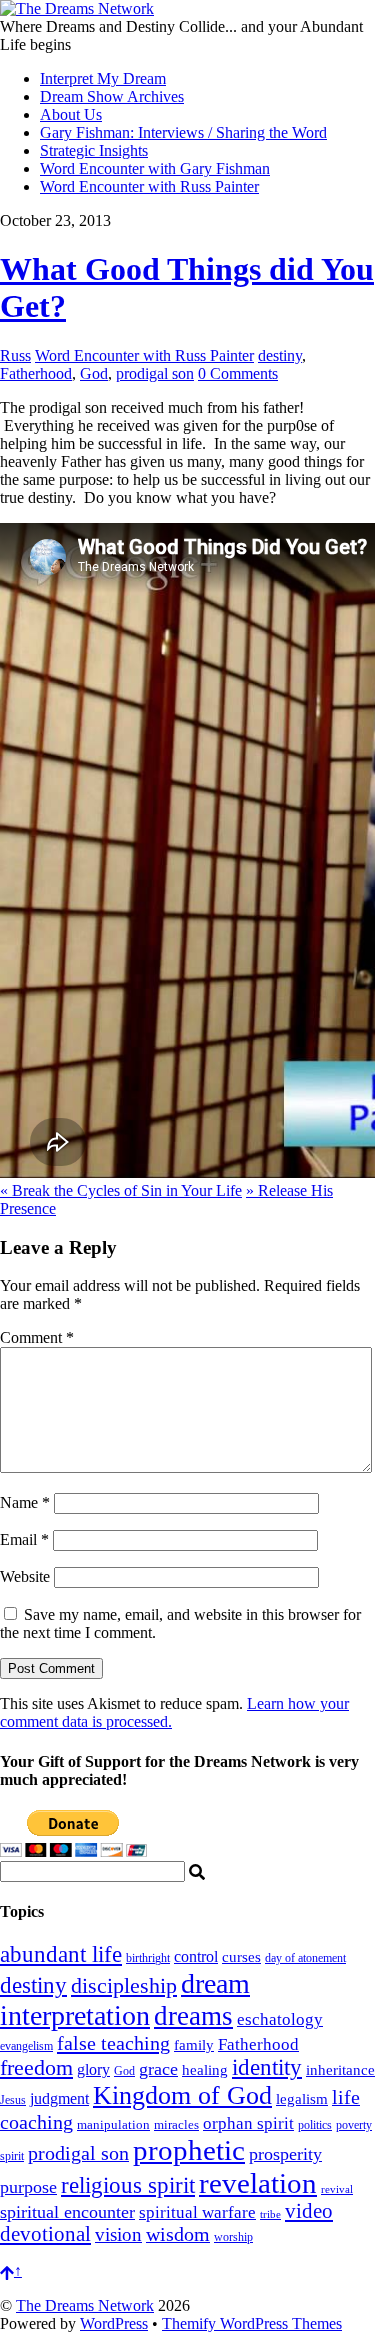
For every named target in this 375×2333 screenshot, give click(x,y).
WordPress (114, 2323)
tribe (270, 2214)
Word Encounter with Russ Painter (149, 186)
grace (158, 2069)
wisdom (178, 2234)
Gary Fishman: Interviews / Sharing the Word (183, 132)
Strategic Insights (94, 150)
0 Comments (238, 373)
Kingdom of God (182, 2095)
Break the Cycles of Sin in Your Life (121, 1190)
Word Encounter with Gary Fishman (155, 168)
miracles (176, 2124)
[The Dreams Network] (77, 8)
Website (25, 1576)
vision (118, 2234)
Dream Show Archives (112, 96)
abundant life (61, 1954)
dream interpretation (125, 1999)
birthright (148, 1958)
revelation (258, 2183)
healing (205, 2069)
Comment (37, 1337)
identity (267, 2067)
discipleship (124, 1985)
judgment (59, 2098)
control (196, 1956)
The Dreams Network (85, 2305)
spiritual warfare (197, 2212)
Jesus (13, 2100)
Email (24, 1539)
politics (315, 2125)
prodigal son (155, 373)
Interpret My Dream (103, 78)
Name (25, 1502)
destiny (280, 355)
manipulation (113, 2124)
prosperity (285, 2154)
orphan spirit (248, 2123)
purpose (28, 2187)
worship (233, 2237)
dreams (193, 2016)
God (94, 373)
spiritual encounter (67, 2212)
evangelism (26, 2046)
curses (241, 1957)
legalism (302, 2098)
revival (337, 2189)
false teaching (113, 2043)
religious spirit (128, 2185)
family (194, 2045)
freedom (36, 2067)
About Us (71, 114)
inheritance (340, 2069)
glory (93, 2069)
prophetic (189, 2150)
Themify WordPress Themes (252, 2323)
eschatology (280, 2019)
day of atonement (305, 1958)
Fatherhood (36, 373)
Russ (15, 355)
